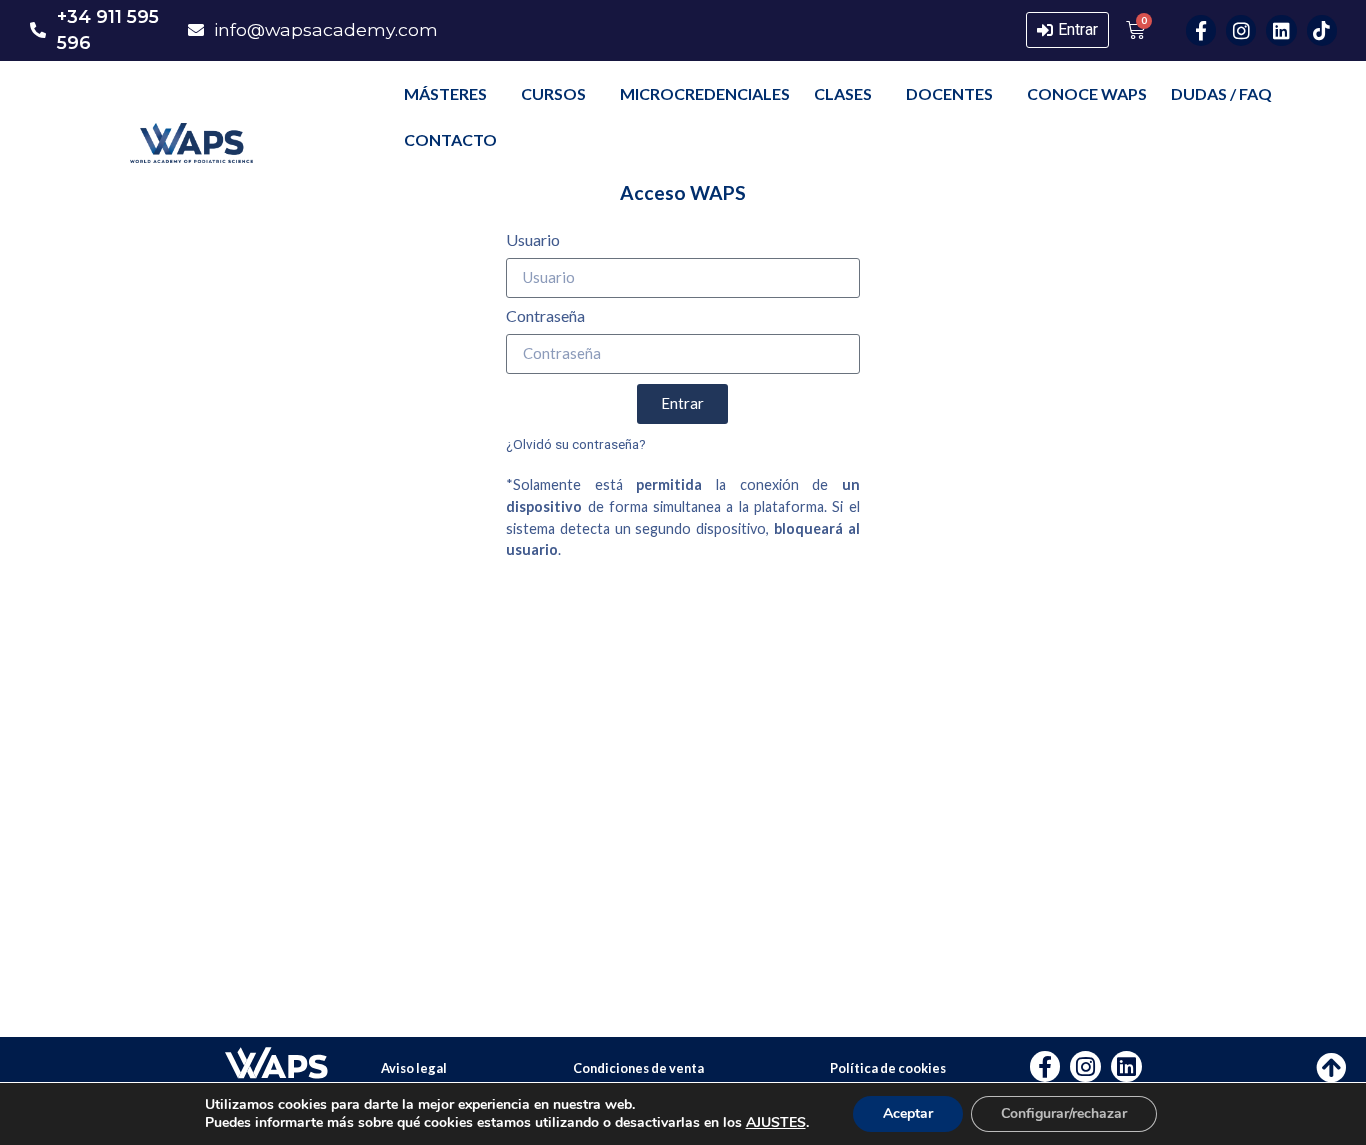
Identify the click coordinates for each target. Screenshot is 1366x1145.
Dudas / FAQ (1221, 93)
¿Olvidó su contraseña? (576, 444)
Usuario (533, 240)
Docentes (949, 93)
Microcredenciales (705, 93)
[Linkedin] (1281, 30)
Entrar (1078, 29)
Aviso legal (414, 1068)
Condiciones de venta (638, 1068)
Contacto (450, 139)
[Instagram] (1241, 30)
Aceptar (908, 1113)
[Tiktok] (1322, 30)
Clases (843, 93)
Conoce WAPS (1087, 93)
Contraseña (545, 316)
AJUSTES (776, 1123)
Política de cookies (888, 1068)
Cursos (553, 93)
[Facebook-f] (1201, 30)
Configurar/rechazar (1064, 1113)
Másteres (445, 93)
